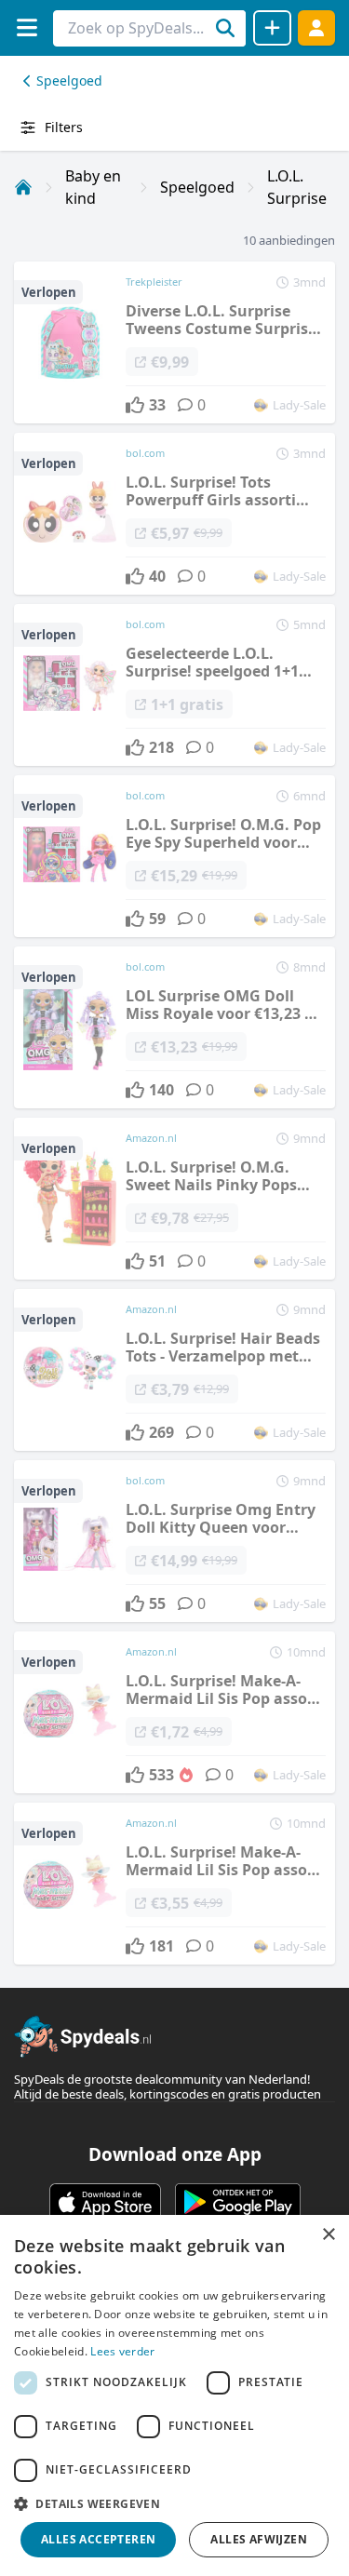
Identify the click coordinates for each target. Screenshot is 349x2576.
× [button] (328, 2235)
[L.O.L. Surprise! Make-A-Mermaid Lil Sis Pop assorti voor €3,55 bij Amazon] (174, 1884)
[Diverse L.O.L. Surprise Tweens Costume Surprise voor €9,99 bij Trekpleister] (174, 342)
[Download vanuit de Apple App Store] (105, 2202)
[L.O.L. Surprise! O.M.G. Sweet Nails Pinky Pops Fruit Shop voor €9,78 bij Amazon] (174, 1199)
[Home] (23, 187)
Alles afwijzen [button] (259, 2539)
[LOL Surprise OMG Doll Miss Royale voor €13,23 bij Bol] (174, 1027)
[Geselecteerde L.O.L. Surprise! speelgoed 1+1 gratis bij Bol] (174, 685)
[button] (174, 2503)
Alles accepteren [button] (98, 2539)
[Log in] (316, 27)
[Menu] (27, 27)
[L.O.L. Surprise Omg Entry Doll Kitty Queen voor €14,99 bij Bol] (174, 1541)
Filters (64, 127)
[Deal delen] (272, 28)
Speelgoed (69, 80)
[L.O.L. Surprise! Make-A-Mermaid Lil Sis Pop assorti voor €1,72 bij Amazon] (174, 1712)
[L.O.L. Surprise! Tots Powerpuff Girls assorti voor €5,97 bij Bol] (174, 514)
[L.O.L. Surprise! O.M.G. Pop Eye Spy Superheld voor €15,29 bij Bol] (174, 856)
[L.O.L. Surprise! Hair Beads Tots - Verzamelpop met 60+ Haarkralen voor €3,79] (174, 1370)
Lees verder (122, 2351)
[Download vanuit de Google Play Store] (238, 2202)
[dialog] (174, 2395)
